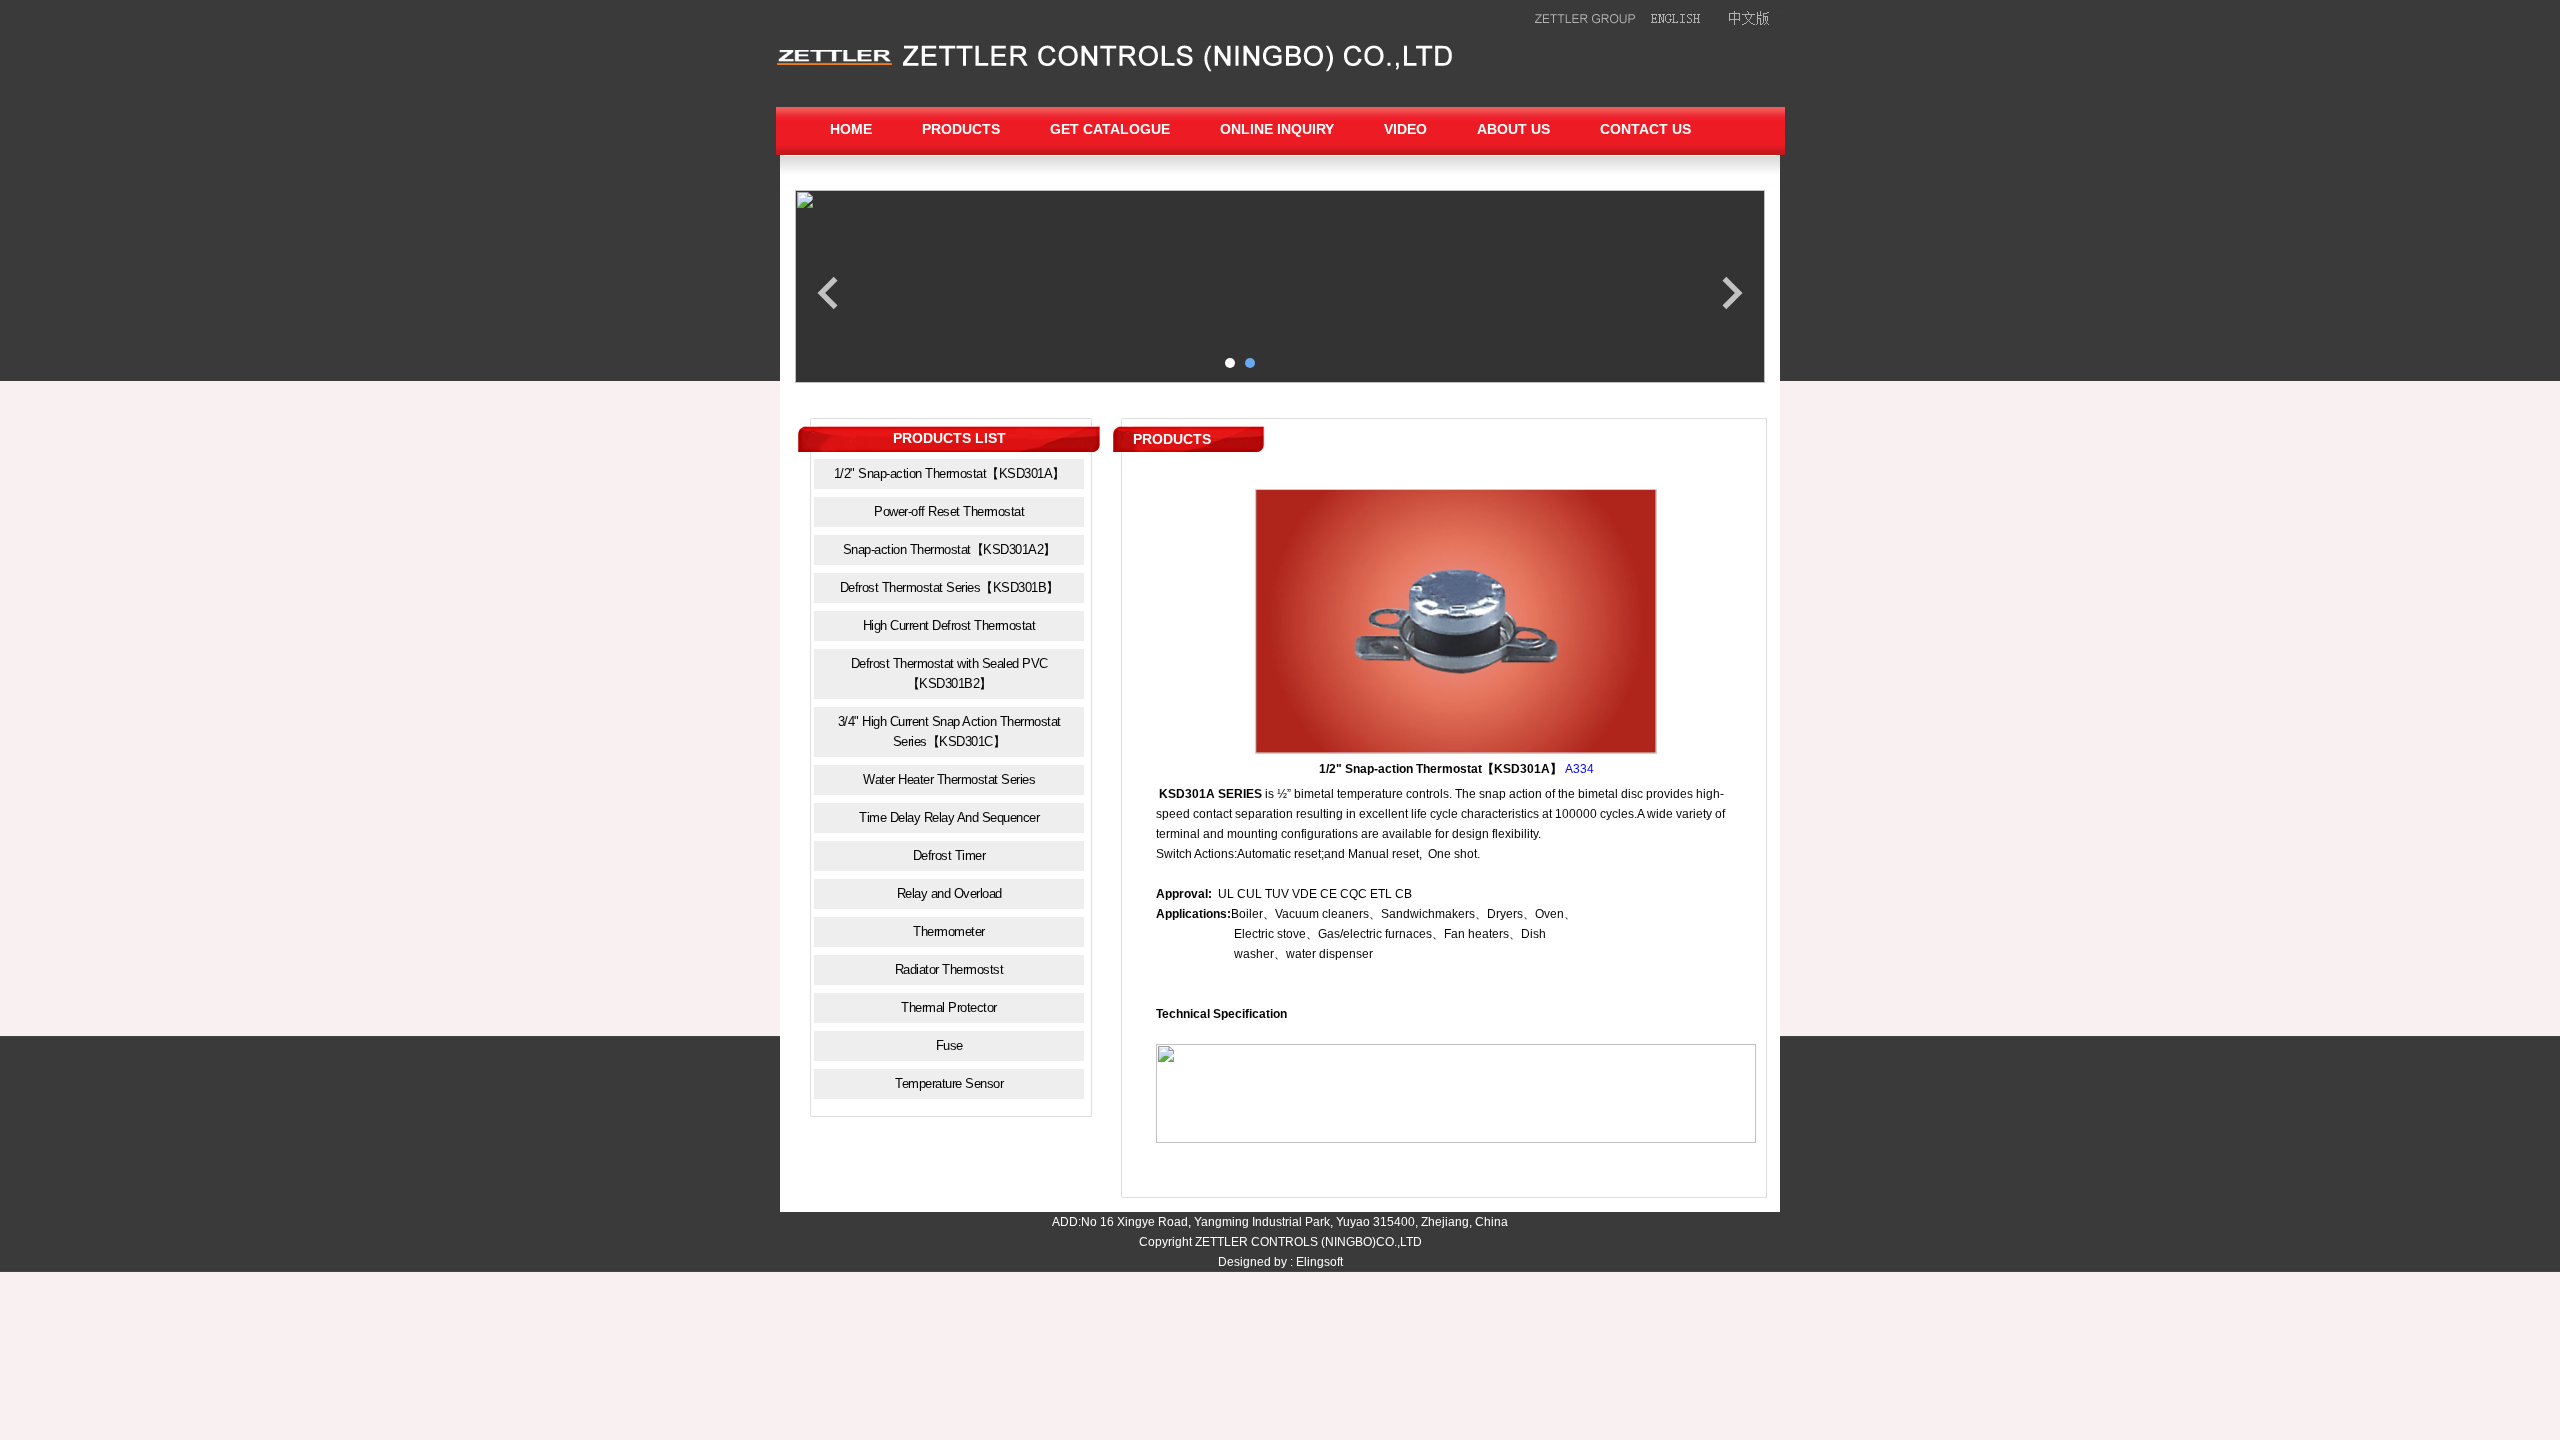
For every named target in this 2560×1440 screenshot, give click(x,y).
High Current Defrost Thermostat (949, 625)
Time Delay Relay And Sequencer (949, 817)
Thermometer (949, 931)
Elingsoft (1319, 1262)
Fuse (949, 1045)
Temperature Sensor (949, 1083)
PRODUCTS (961, 129)
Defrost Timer (949, 855)
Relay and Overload (949, 893)
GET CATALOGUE (1110, 129)
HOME (851, 129)
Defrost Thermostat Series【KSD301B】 (949, 587)
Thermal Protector (949, 1007)
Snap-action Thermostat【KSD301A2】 (949, 549)
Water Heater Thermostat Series (949, 779)
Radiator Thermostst (949, 969)
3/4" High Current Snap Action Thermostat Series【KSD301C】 (949, 731)
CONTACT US (1645, 129)
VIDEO (1405, 129)
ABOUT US (1513, 129)
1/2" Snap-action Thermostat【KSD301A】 (949, 473)
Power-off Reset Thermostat (949, 511)
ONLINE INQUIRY (1277, 129)
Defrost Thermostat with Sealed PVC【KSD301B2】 (949, 673)
